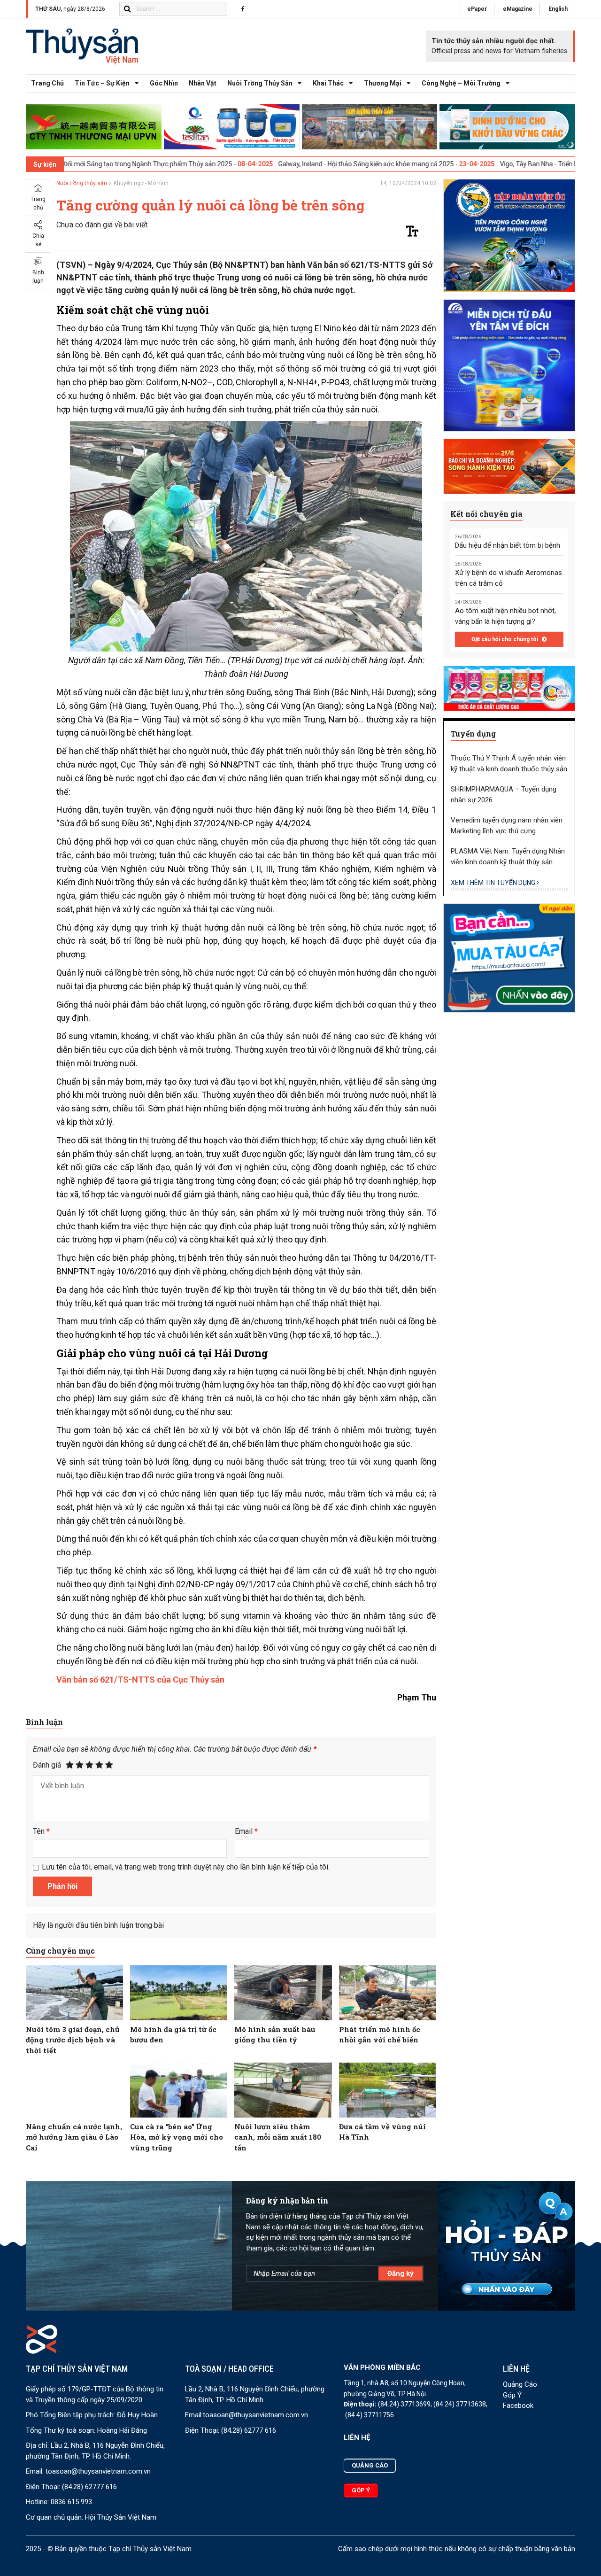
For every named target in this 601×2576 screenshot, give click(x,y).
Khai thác (328, 83)
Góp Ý (512, 2395)
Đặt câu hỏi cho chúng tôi (505, 639)
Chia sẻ (38, 240)
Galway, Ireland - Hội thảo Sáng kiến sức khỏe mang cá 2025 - (274, 164)
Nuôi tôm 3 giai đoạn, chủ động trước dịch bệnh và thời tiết (73, 2040)
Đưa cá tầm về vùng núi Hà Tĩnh (382, 2132)
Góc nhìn (164, 83)
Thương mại (383, 83)
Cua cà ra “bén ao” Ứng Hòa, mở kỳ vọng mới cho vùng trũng (177, 2137)
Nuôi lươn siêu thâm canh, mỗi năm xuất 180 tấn (278, 2137)
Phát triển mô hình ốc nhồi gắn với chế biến (380, 2035)
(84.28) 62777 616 (89, 2487)
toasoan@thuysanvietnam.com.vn (98, 2471)
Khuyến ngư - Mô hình (141, 183)
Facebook (518, 2405)
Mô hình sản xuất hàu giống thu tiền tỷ (275, 2035)
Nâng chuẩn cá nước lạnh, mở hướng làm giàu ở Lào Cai (74, 2137)
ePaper (477, 9)
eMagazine (518, 9)
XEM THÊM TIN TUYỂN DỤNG (494, 883)
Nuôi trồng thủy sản (260, 83)
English (558, 9)
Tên (41, 1831)
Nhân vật (203, 83)
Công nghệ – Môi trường (461, 83)
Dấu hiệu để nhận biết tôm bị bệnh (508, 545)
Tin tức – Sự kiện (102, 83)
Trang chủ (47, 83)
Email (246, 1831)
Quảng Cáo (520, 2384)
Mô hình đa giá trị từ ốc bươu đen (173, 2035)
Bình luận (38, 277)
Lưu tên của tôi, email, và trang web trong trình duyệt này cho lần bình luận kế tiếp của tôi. (186, 1867)
